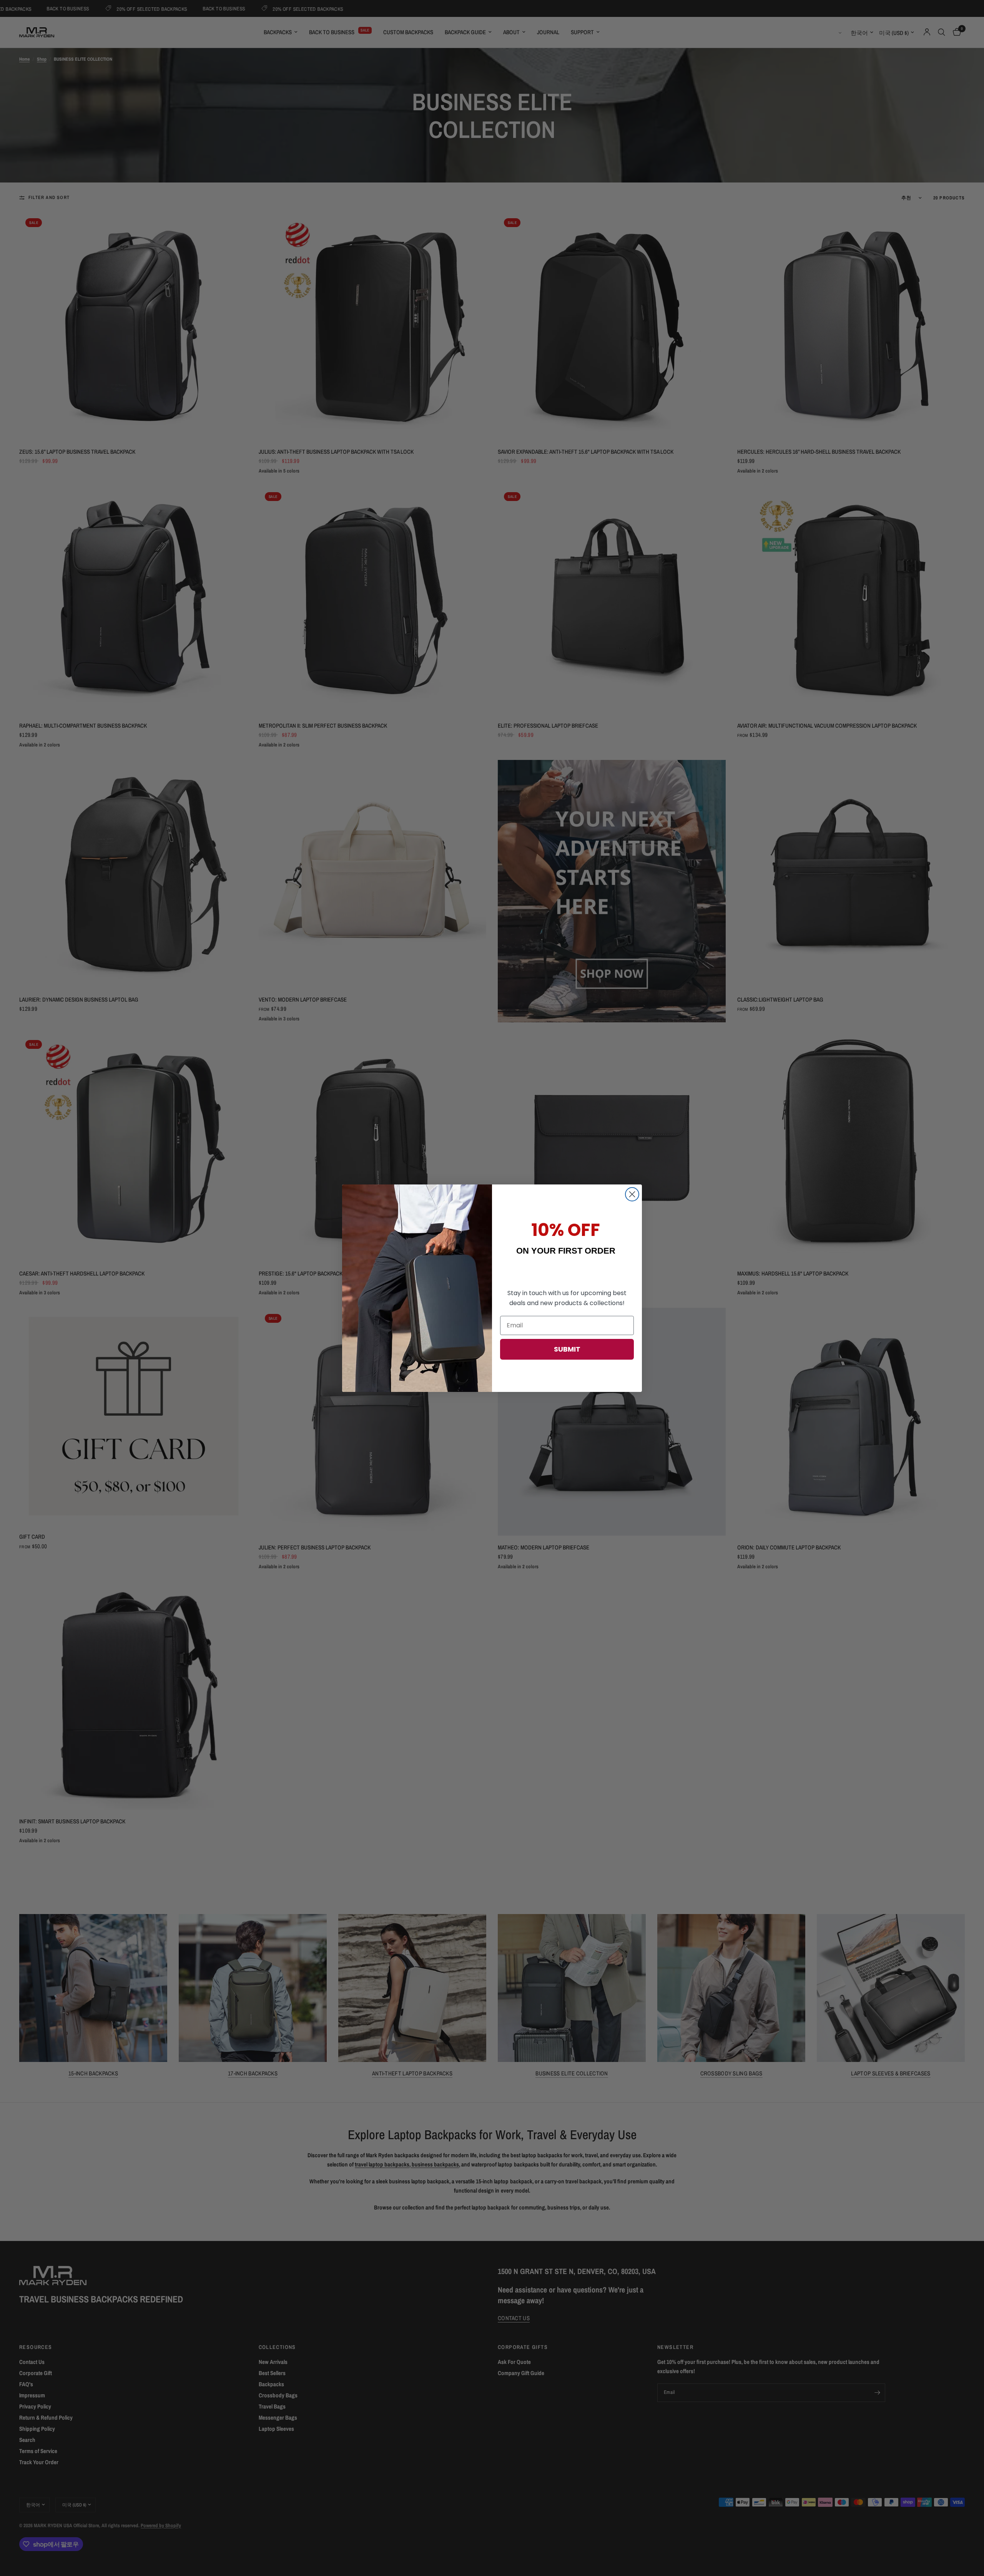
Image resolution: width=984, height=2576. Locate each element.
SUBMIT (567, 1349)
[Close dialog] (632, 1194)
